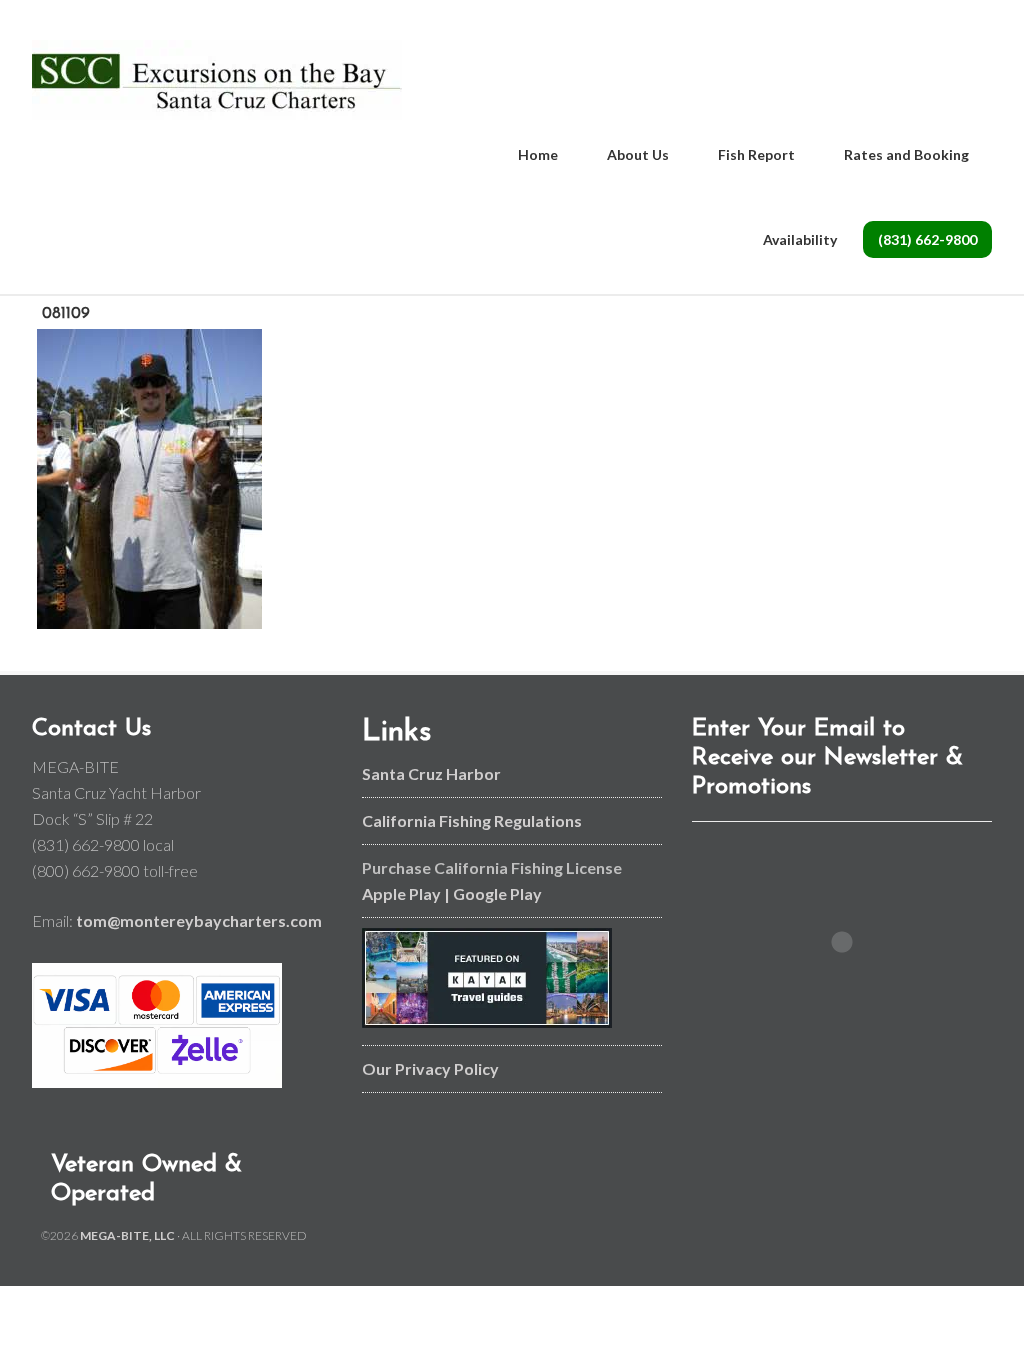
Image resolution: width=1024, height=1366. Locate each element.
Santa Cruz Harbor (431, 773)
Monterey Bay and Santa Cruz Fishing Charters (217, 80)
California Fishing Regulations (472, 820)
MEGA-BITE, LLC (127, 1235)
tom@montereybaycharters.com (199, 920)
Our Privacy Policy (430, 1068)
